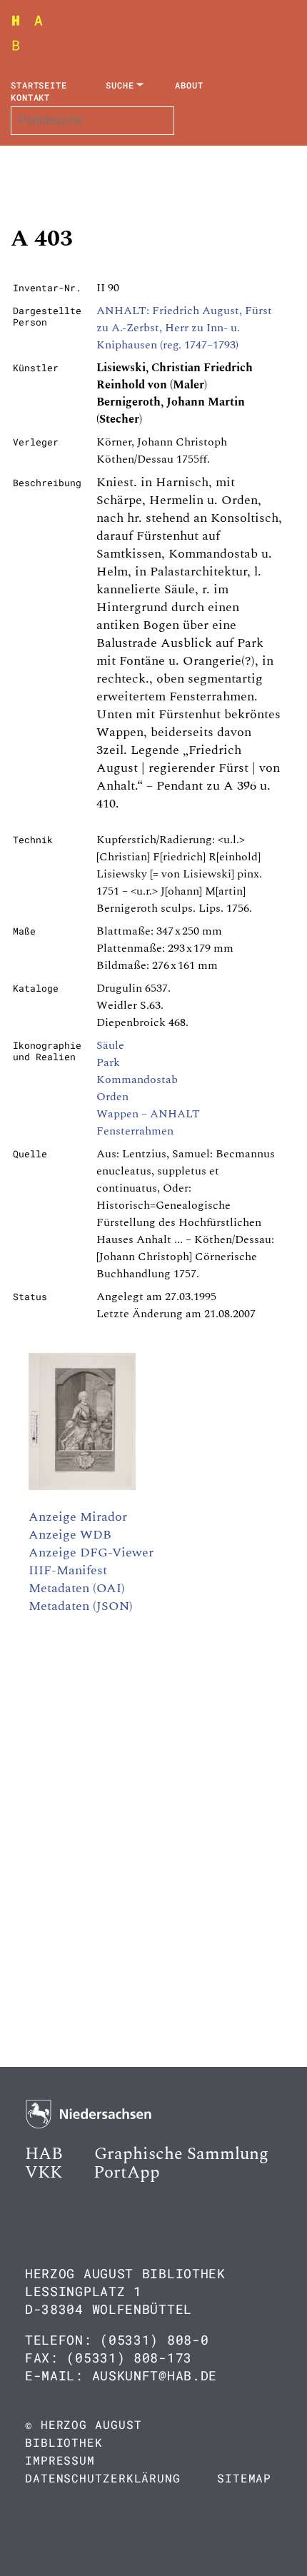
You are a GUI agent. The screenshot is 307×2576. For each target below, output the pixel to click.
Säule (110, 1045)
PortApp (127, 2173)
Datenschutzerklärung (103, 2478)
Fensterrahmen (135, 1131)
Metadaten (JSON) (81, 1606)
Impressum (60, 2460)
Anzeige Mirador (78, 1517)
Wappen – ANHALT (148, 1114)
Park (108, 1062)
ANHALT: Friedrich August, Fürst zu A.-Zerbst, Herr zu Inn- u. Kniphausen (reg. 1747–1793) (184, 328)
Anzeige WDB (70, 1535)
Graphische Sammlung (181, 2154)
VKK (44, 2173)
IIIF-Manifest (68, 1570)
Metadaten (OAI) (77, 1588)
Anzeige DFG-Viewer (91, 1553)
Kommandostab (137, 1080)
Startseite (39, 85)
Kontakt (30, 97)
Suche (120, 85)
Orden (112, 1097)
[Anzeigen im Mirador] (82, 1486)
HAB (44, 2154)
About (189, 85)
